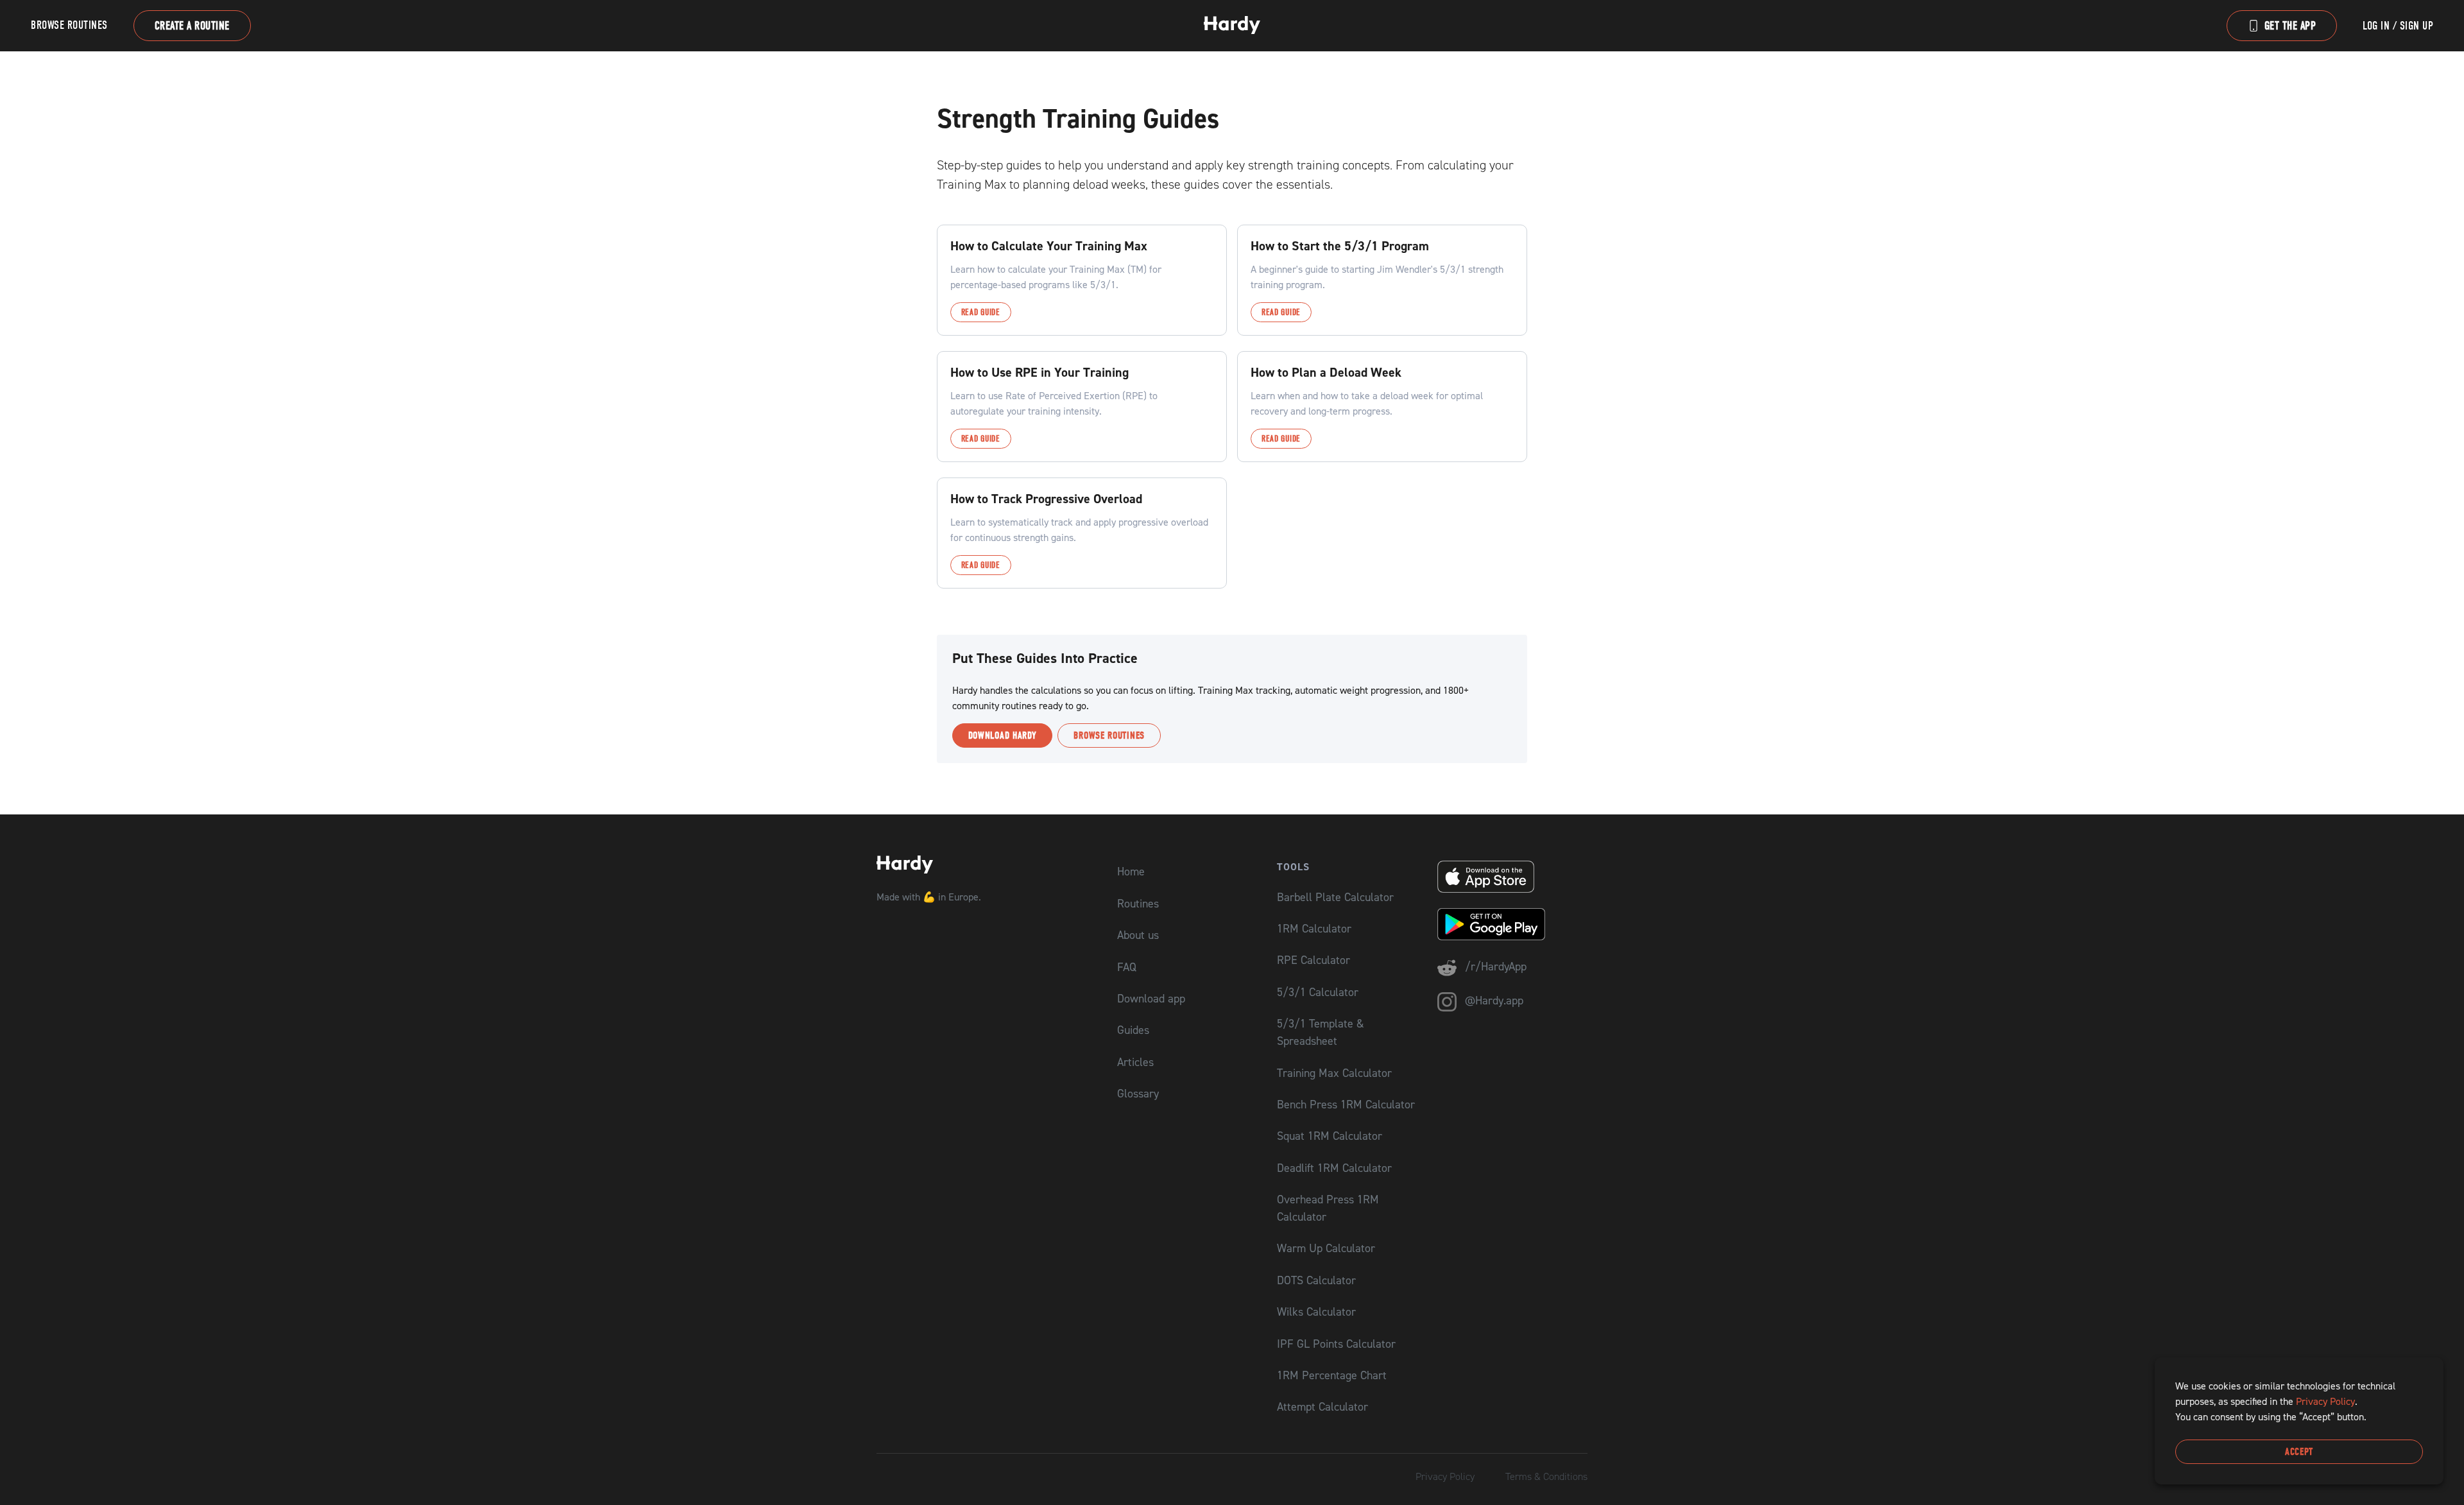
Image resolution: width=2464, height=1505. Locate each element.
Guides (1133, 1030)
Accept (2299, 1452)
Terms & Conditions (1546, 1476)
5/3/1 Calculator (1318, 992)
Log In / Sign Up (2398, 26)
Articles (1135, 1062)
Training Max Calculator (1334, 1073)
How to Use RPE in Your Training (1039, 372)
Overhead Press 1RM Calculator (1328, 1208)
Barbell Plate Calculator (1335, 897)
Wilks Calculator (1316, 1311)
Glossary (1138, 1093)
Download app (1151, 998)
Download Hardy (1003, 735)
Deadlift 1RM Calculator (1334, 1168)
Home (1131, 871)
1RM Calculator (1314, 928)
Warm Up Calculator (1326, 1248)
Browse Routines (69, 25)
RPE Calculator (1313, 960)
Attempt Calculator (1322, 1406)
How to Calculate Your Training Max (1049, 246)
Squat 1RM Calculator (1330, 1136)
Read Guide (981, 312)
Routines (1138, 903)
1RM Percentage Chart (1332, 1375)
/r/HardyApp (1494, 966)
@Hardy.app (1493, 1000)
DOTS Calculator (1316, 1280)
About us (1138, 935)
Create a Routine (192, 26)
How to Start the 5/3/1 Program (1340, 246)
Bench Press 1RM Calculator (1346, 1104)
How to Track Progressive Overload (1046, 499)
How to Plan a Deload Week (1326, 372)
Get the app (2290, 26)
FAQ (1127, 967)
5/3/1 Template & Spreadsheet (1321, 1032)
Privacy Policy (1445, 1476)
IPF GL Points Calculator (1336, 1344)
